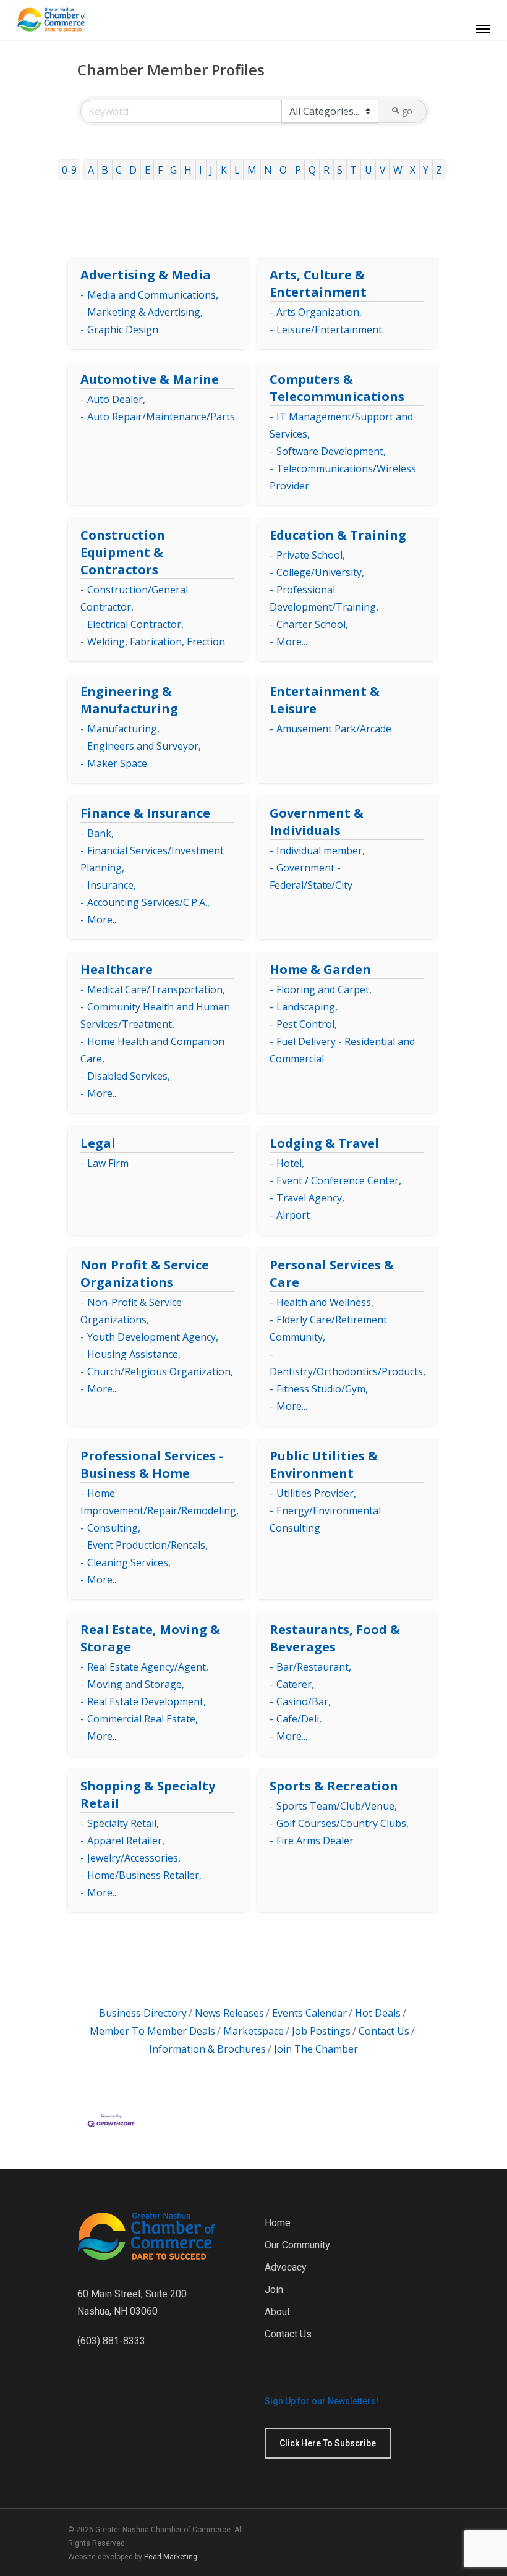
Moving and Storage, (136, 1684)
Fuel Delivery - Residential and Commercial (342, 1050)
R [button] (326, 170)
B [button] (105, 170)
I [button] (201, 170)
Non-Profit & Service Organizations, (131, 1311)
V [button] (383, 170)
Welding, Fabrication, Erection (156, 642)
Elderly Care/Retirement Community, (328, 1328)
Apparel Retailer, (126, 1841)
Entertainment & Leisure (325, 700)
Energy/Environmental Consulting (325, 1519)
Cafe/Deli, (299, 1719)
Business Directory (143, 2013)
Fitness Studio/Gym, (322, 1389)
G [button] (173, 170)
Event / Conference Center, (339, 1180)
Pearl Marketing (171, 2557)
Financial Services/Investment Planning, (152, 859)
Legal (98, 1143)
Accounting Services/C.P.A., (148, 902)
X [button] (413, 170)
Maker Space (117, 763)
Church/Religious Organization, (160, 1371)
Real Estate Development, (147, 1701)
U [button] (369, 170)
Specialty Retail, (123, 1823)
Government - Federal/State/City (311, 876)
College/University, (320, 572)
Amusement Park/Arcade (334, 729)
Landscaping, (307, 1007)
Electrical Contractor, (135, 624)
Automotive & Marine (150, 379)
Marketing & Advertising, (145, 312)
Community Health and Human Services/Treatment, (155, 1015)
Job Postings (321, 2031)
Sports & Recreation (334, 1786)
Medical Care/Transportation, (156, 989)
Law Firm (108, 1163)
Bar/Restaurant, (314, 1667)
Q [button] (312, 170)
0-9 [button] (69, 170)
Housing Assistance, (134, 1354)
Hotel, (290, 1163)
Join (274, 2290)
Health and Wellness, (325, 1302)
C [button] (119, 170)
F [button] (160, 170)
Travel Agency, (310, 1198)
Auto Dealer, (116, 399)
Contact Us (384, 2031)
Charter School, (312, 624)
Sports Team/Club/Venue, (337, 1806)
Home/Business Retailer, (144, 1875)
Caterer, (295, 1684)
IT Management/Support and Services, (341, 425)
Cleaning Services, (129, 1562)
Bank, (100, 833)
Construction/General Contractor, (134, 598)
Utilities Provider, (316, 1493)
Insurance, (112, 885)
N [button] (268, 170)
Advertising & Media (146, 275)
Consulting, (114, 1528)
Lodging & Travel (324, 1143)
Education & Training (338, 535)
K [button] (224, 170)
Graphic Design (123, 329)
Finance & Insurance (145, 813)
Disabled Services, (129, 1076)
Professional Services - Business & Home (152, 1464)
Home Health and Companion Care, (152, 1050)
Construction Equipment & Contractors (123, 552)
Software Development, (331, 451)
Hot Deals (378, 2013)
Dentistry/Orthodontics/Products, (347, 1371)
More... (292, 642)
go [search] (407, 111)
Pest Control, (307, 1024)
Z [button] (439, 170)
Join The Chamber (316, 2049)
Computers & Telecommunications (337, 388)
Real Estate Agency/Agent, (148, 1667)
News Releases (229, 2013)
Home (278, 2223)
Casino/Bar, (304, 1701)
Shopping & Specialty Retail (148, 1794)
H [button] (188, 170)
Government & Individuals (317, 822)
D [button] (133, 170)
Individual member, (321, 850)
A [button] (91, 170)
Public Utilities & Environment (324, 1464)
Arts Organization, (319, 312)
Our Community (297, 2245)
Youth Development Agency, (153, 1337)
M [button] (252, 170)
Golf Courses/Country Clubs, (343, 1823)
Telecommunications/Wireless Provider (343, 477)
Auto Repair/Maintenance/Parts (161, 417)
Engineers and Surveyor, (144, 746)
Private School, (311, 555)
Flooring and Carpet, (324, 989)
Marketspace (253, 2031)
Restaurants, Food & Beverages (335, 1638)
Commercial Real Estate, (143, 1719)
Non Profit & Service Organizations (145, 1273)
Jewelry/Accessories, (134, 1858)
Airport (293, 1215)
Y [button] (426, 170)
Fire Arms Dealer (315, 1841)
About (277, 2312)
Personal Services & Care (332, 1273)
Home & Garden (320, 969)
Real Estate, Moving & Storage (150, 1638)
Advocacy (286, 2267)
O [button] (283, 170)
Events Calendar (309, 2013)
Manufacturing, (123, 729)
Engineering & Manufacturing (129, 700)
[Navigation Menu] (483, 28)
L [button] (237, 170)
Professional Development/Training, (324, 598)
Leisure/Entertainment (329, 329)
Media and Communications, (153, 295)
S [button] (340, 170)
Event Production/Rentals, (147, 1545)
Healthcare (117, 969)
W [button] (398, 170)
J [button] (211, 170)
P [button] (298, 170)
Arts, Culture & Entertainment (318, 283)
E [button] (147, 170)
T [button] (353, 170)
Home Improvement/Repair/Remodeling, (160, 1502)
